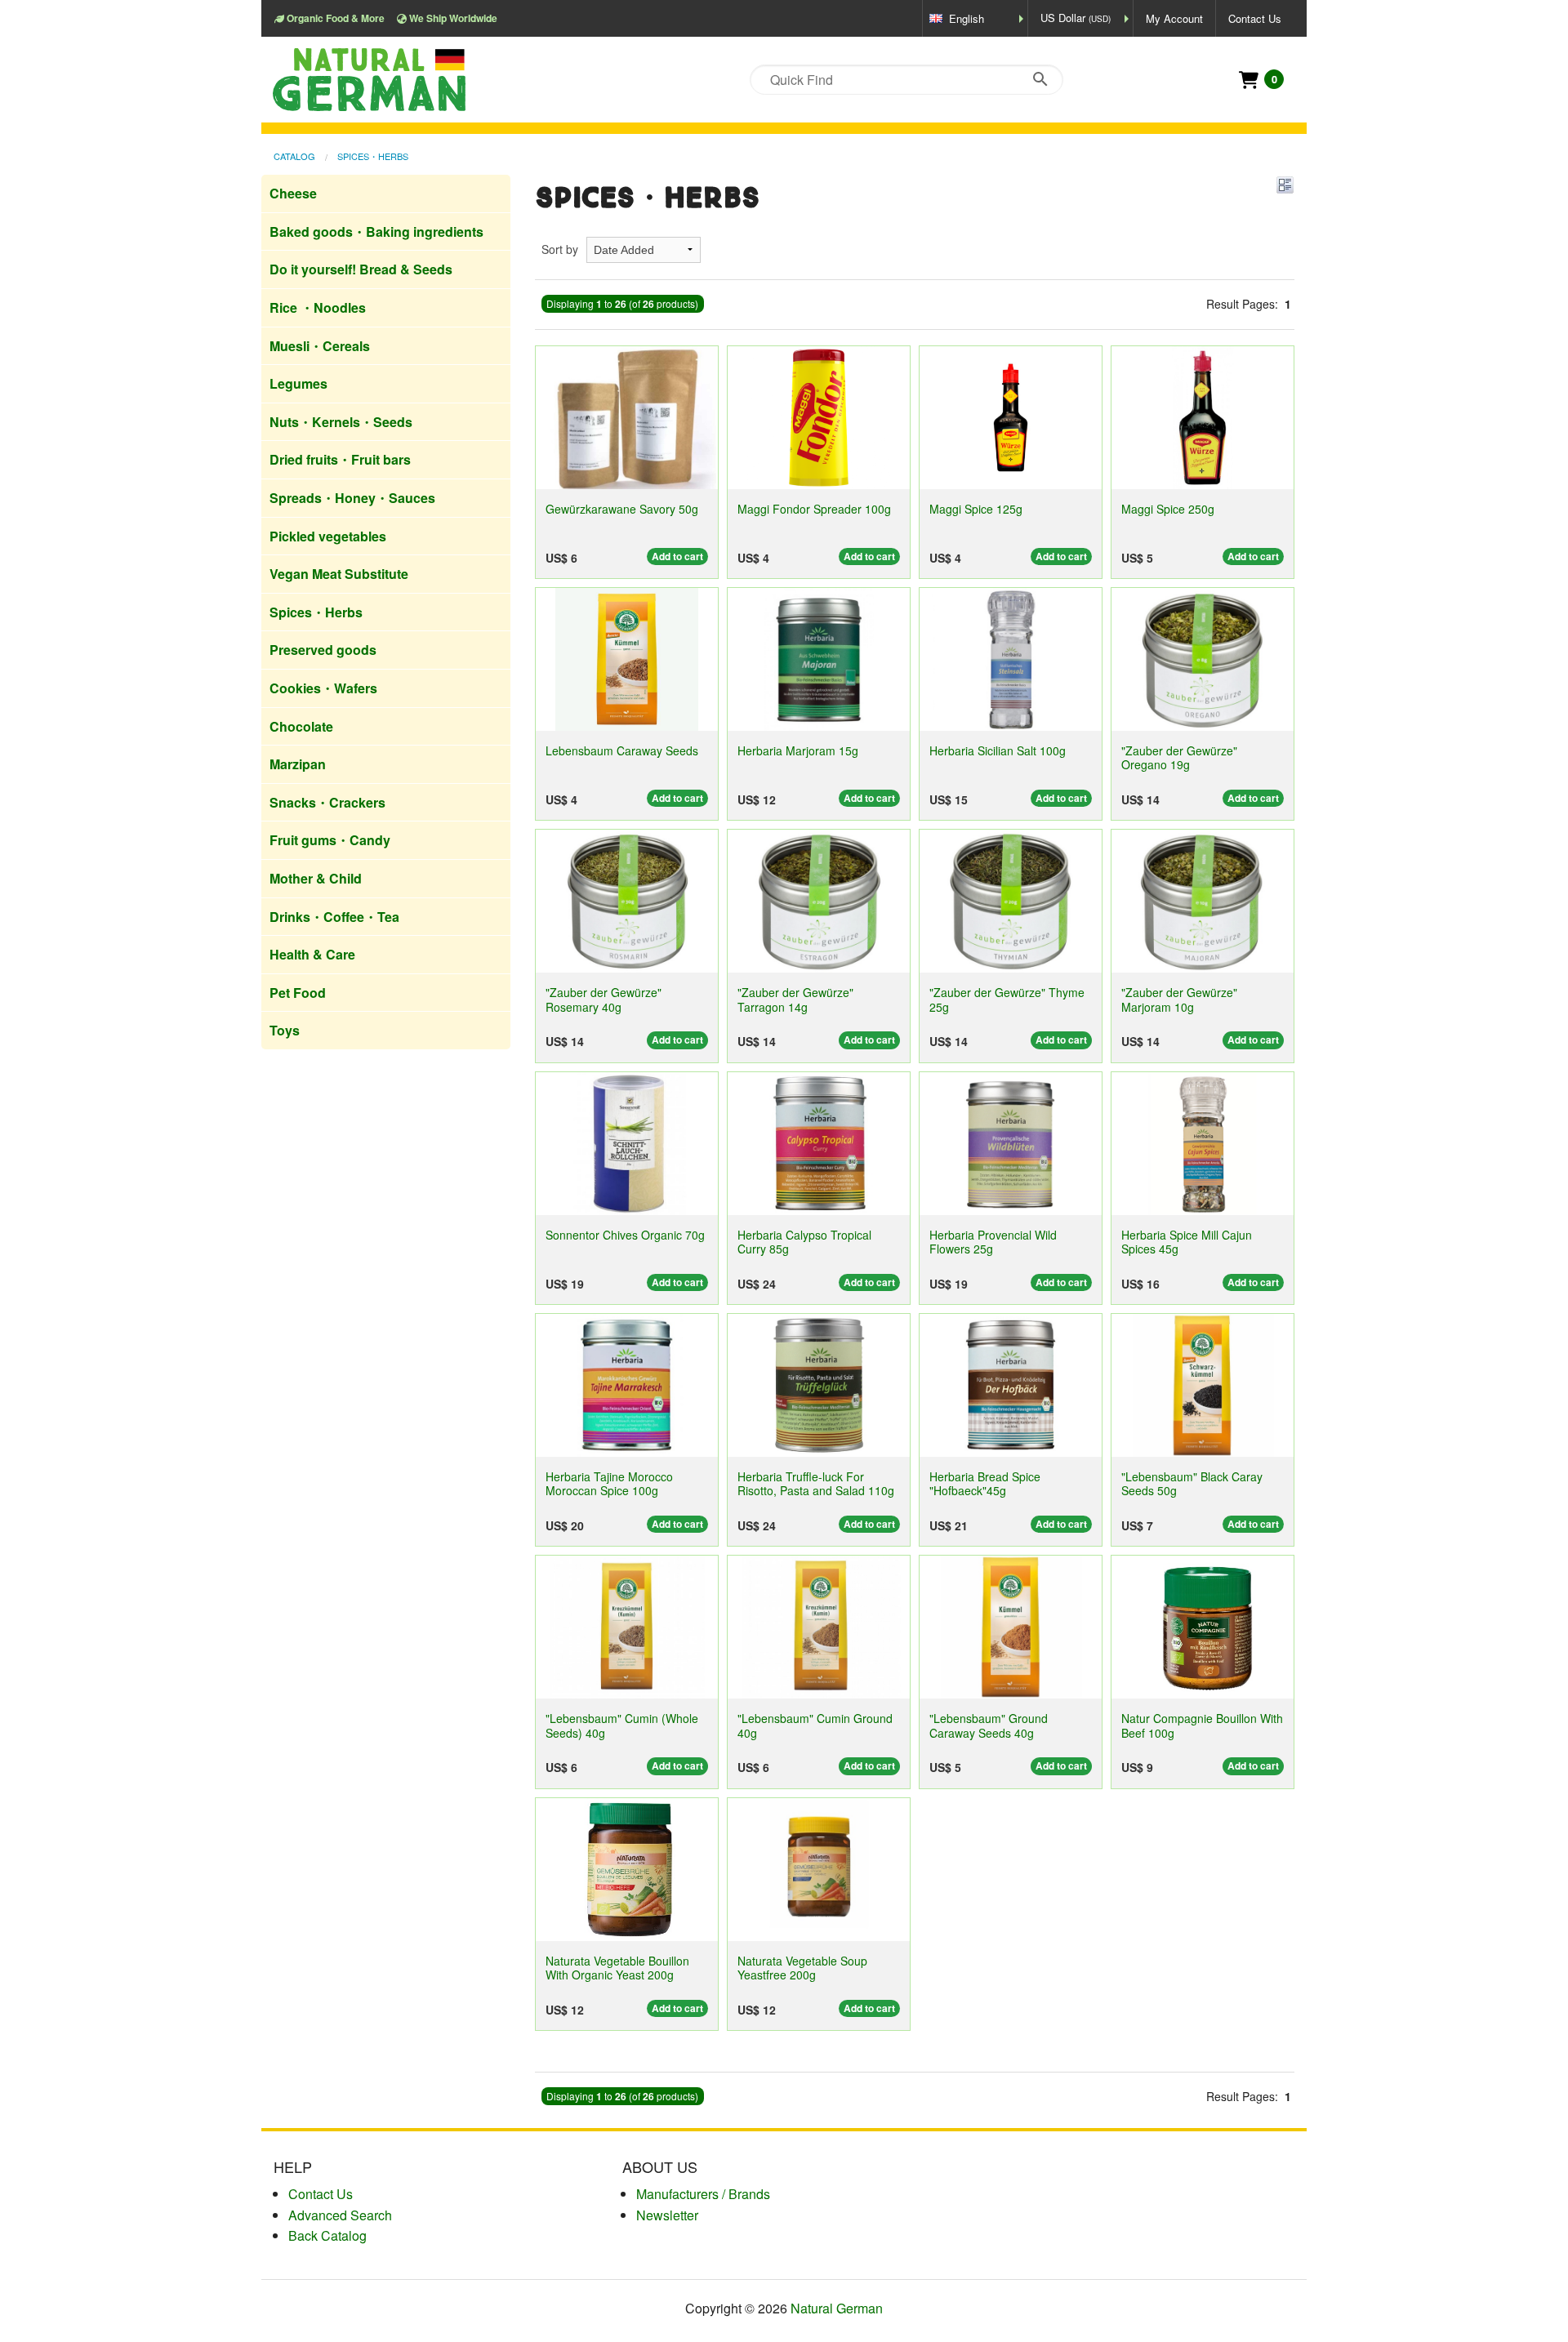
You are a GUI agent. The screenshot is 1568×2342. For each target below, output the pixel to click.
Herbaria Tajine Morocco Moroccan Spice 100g (609, 1483)
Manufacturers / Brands (703, 2194)
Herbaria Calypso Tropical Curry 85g (804, 1242)
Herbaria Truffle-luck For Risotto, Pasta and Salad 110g (816, 1483)
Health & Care (312, 954)
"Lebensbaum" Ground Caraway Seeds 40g (989, 1725)
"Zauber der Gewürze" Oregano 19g (1179, 757)
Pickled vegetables (328, 536)
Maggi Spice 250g (1168, 509)
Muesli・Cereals (320, 346)
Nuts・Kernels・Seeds (341, 422)
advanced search (340, 2215)
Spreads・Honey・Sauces (352, 498)
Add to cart (677, 556)
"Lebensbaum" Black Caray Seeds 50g (1192, 1483)
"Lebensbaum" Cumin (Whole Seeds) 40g (622, 1725)
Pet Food (298, 993)
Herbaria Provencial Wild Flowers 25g (993, 1242)
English (967, 18)
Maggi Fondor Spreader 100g (814, 509)
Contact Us (1255, 18)
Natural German (837, 2308)
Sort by (560, 249)
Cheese (293, 193)
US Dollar (1076, 18)
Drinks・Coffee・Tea (334, 917)
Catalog (294, 156)
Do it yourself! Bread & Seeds (361, 269)
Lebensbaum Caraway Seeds (622, 750)
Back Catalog (327, 2235)
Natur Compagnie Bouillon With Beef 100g (1202, 1725)
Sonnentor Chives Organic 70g (625, 1235)
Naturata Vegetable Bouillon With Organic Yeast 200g (617, 1968)
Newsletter (667, 2215)
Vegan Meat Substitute (339, 574)
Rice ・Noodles (318, 307)
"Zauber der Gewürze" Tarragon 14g (795, 999)
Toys (285, 1030)
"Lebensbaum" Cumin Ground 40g (815, 1725)
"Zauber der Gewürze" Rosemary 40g (604, 999)
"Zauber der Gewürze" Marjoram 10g (1179, 999)
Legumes (298, 383)
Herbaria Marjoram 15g (798, 750)
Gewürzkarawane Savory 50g (622, 509)
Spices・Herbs (373, 156)
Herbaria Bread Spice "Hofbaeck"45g (985, 1483)
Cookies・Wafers (323, 688)
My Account (1174, 18)
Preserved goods (323, 650)
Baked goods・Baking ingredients (376, 232)
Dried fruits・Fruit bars (340, 459)
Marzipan (298, 764)
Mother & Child (316, 878)
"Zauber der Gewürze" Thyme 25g (1007, 999)
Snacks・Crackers (327, 802)
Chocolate (301, 726)
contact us (321, 2194)
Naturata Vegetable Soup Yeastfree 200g (802, 1968)
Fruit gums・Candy (330, 840)
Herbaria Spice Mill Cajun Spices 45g (1187, 1242)
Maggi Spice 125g (976, 509)
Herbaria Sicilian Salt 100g (998, 750)
